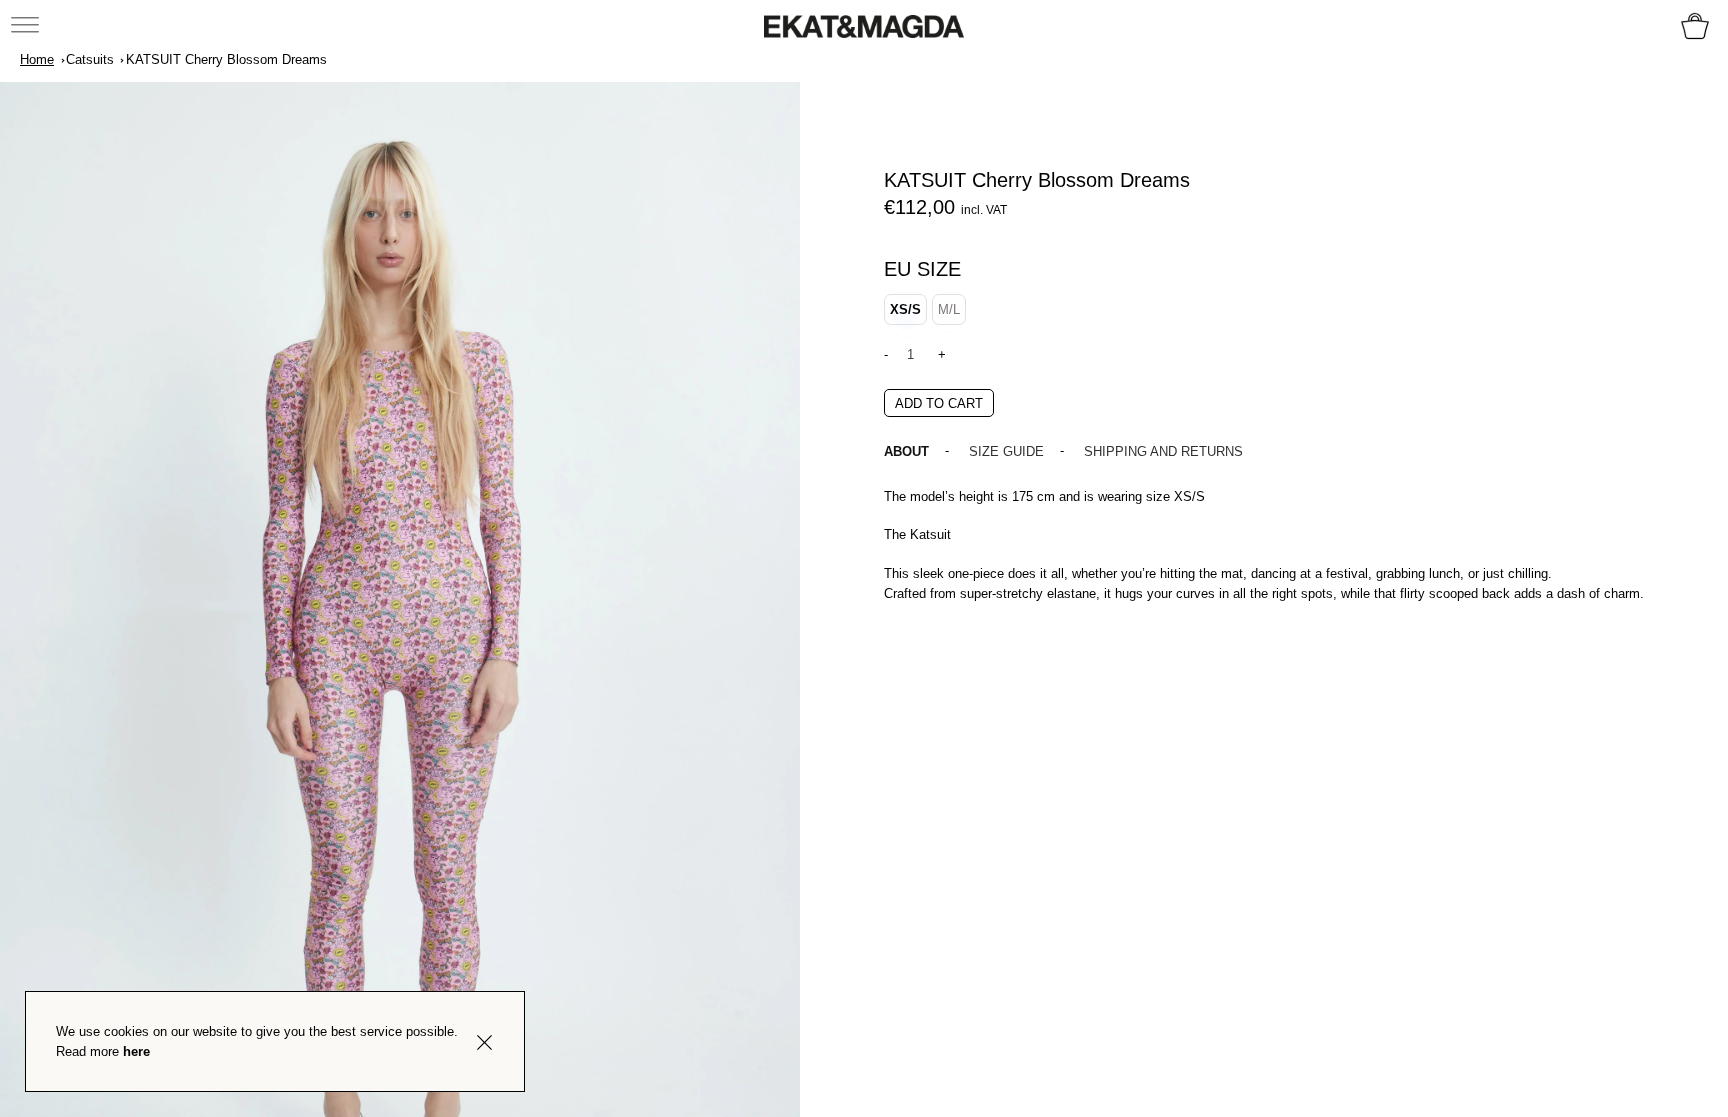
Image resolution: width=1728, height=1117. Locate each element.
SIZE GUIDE (1006, 451)
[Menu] (26, 24)
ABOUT (906, 451)
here (136, 1051)
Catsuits (90, 59)
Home (37, 59)
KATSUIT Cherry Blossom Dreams (226, 59)
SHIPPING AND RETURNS (1163, 451)
